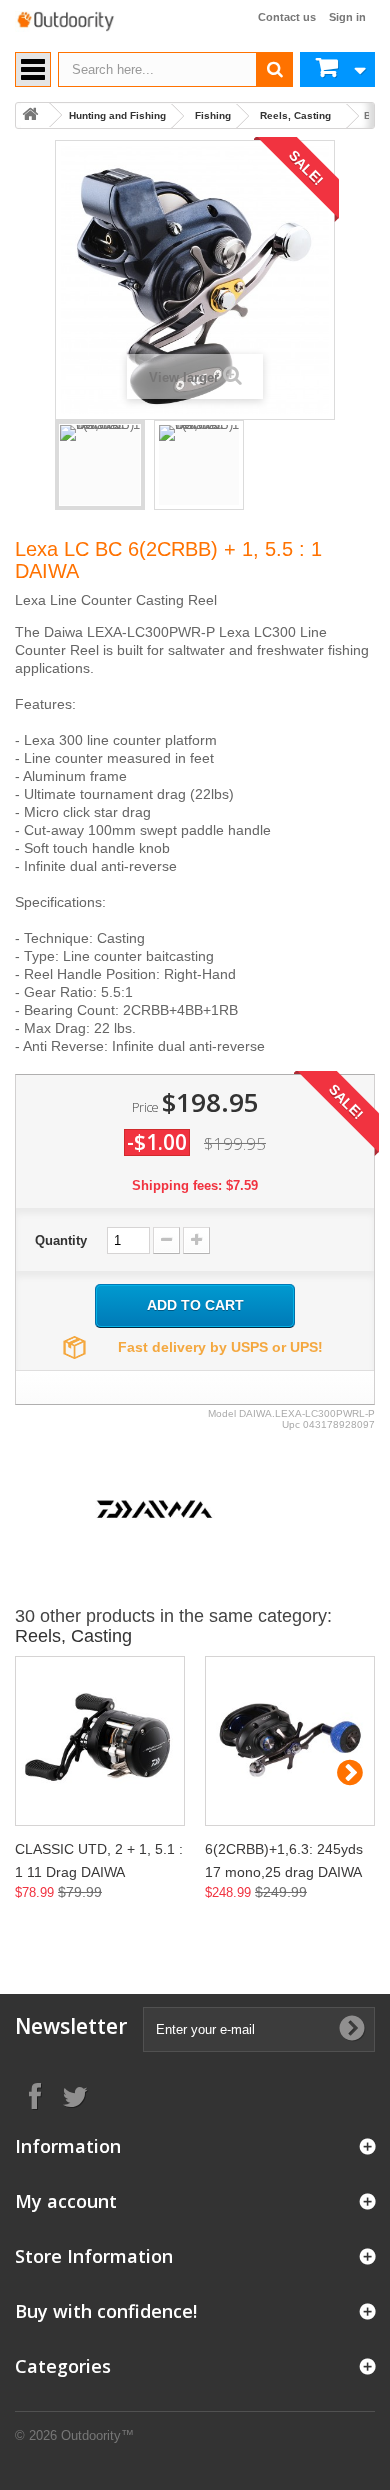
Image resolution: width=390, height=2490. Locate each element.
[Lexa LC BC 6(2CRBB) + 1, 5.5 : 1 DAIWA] (100, 465)
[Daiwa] (155, 1507)
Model (222, 1413)
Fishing (213, 115)
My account (66, 2201)
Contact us (287, 17)
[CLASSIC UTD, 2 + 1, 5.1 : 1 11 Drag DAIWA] (100, 1741)
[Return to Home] (30, 115)
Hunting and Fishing (117, 115)
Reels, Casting (295, 115)
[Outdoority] (65, 21)
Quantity (61, 1240)
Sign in (347, 17)
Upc (291, 1424)
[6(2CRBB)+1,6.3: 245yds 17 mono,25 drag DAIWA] (290, 1741)
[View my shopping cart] (337, 69)
